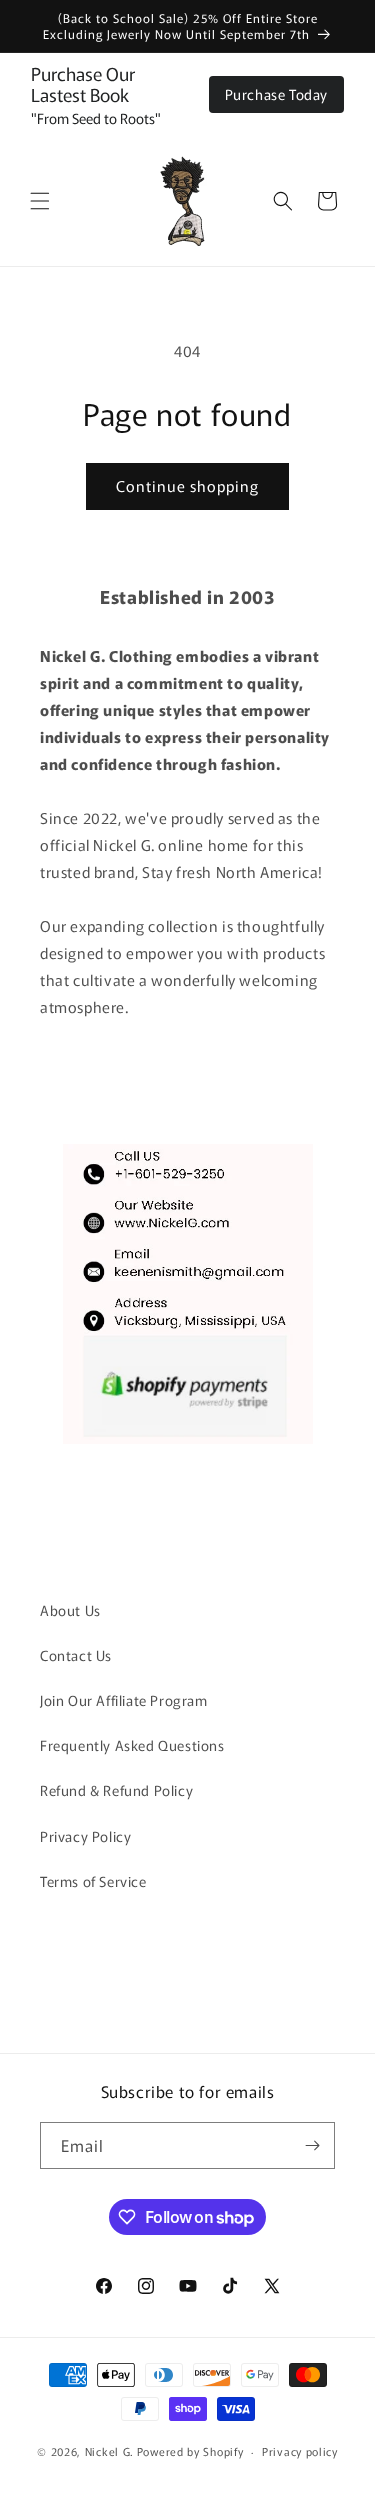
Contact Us (76, 1655)
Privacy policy (300, 2451)
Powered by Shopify (190, 2451)
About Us (70, 1610)
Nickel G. (109, 2451)
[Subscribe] (312, 2145)
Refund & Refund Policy (116, 1790)
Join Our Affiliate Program (124, 1700)
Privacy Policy (85, 1836)
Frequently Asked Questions (132, 1745)
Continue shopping (187, 485)
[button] (40, 201)
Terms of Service (93, 1881)
